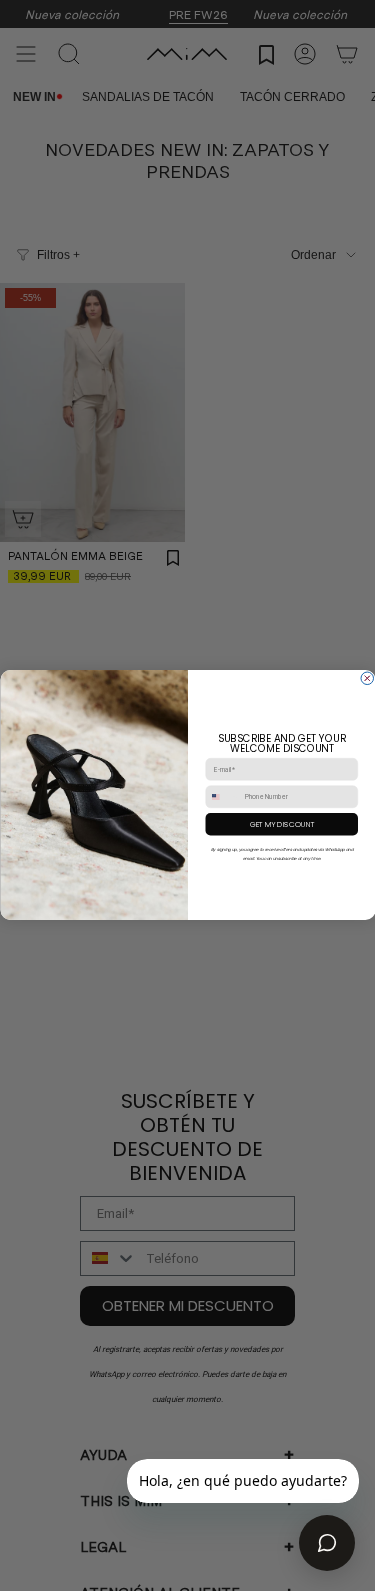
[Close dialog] (367, 678)
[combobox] (223, 798)
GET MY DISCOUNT (281, 825)
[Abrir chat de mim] (327, 1543)
